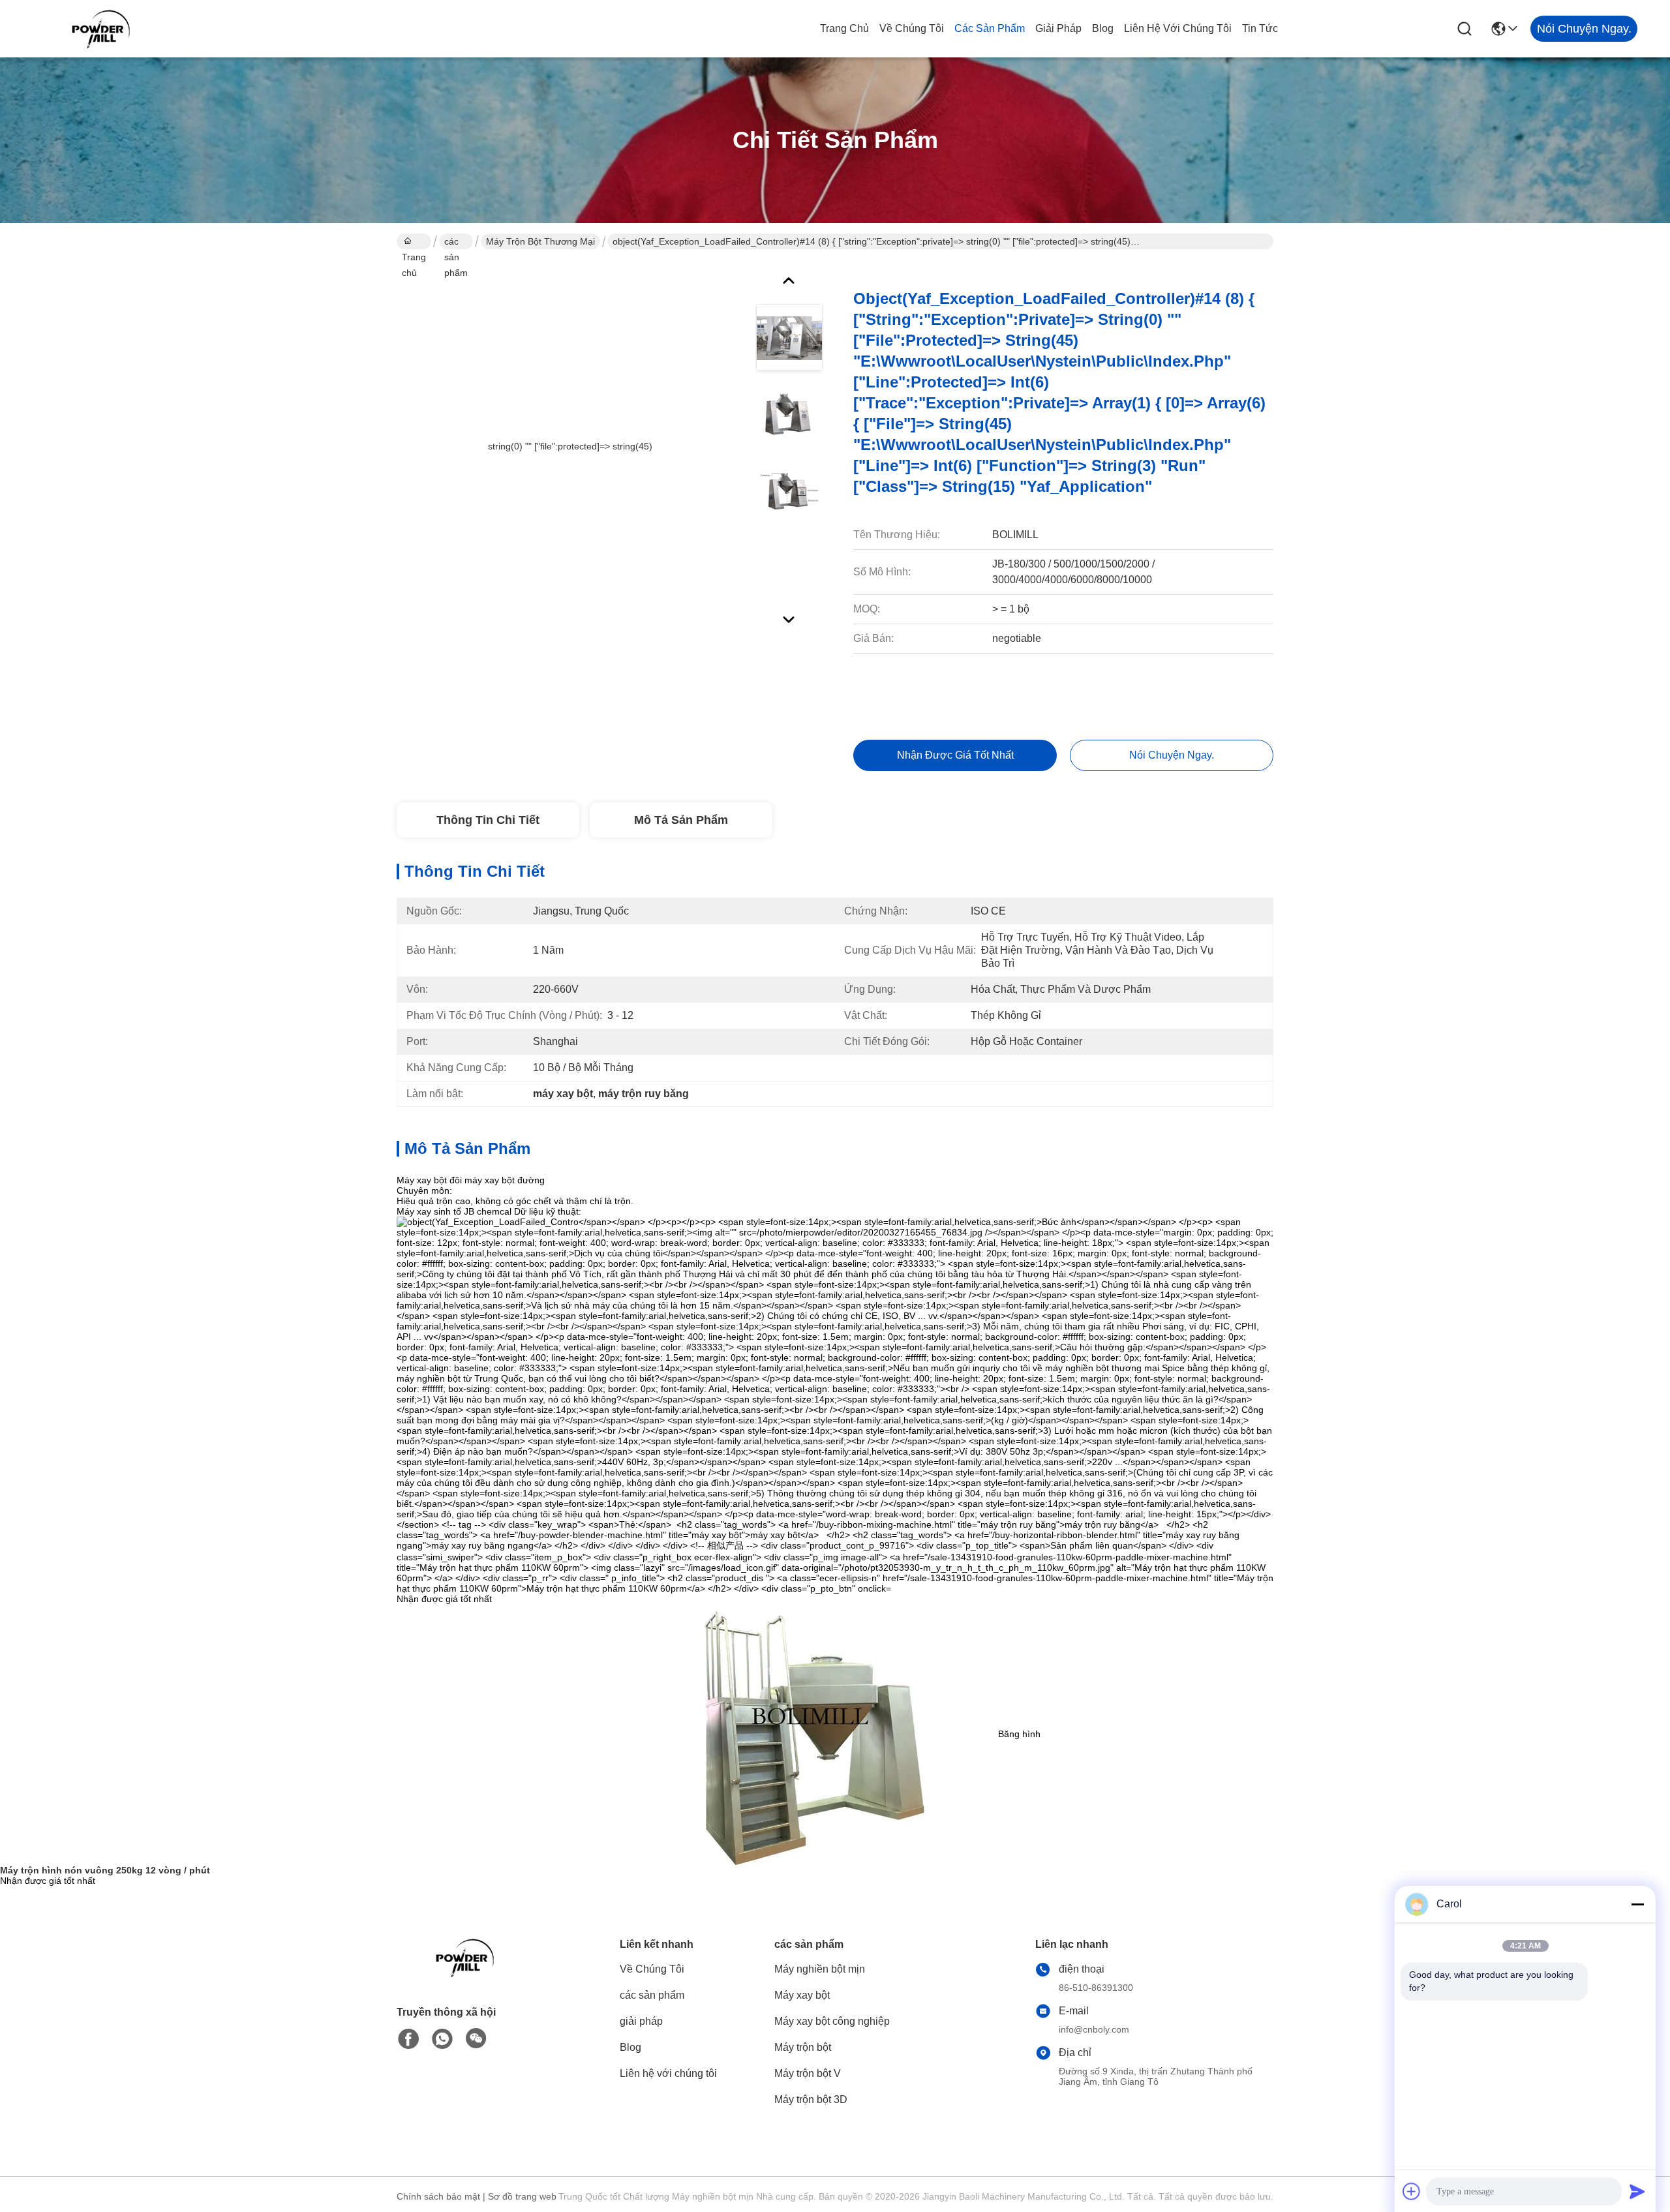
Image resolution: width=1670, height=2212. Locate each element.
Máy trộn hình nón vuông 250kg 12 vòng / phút (105, 1870)
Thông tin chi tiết (488, 820)
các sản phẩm (990, 28)
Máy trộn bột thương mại (540, 241)
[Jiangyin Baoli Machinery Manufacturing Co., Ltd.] (104, 29)
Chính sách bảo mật (438, 2196)
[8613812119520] (442, 2039)
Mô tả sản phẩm (681, 820)
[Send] (1637, 2191)
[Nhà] (468, 1974)
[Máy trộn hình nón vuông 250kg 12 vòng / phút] (814, 1734)
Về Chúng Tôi (912, 28)
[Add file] (1412, 2191)
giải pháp (1058, 28)
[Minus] (1637, 1904)
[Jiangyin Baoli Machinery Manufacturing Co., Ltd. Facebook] (408, 2039)
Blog (1103, 28)
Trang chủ (844, 28)
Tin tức (1260, 28)
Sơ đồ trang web (522, 2196)
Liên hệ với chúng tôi (1178, 28)
